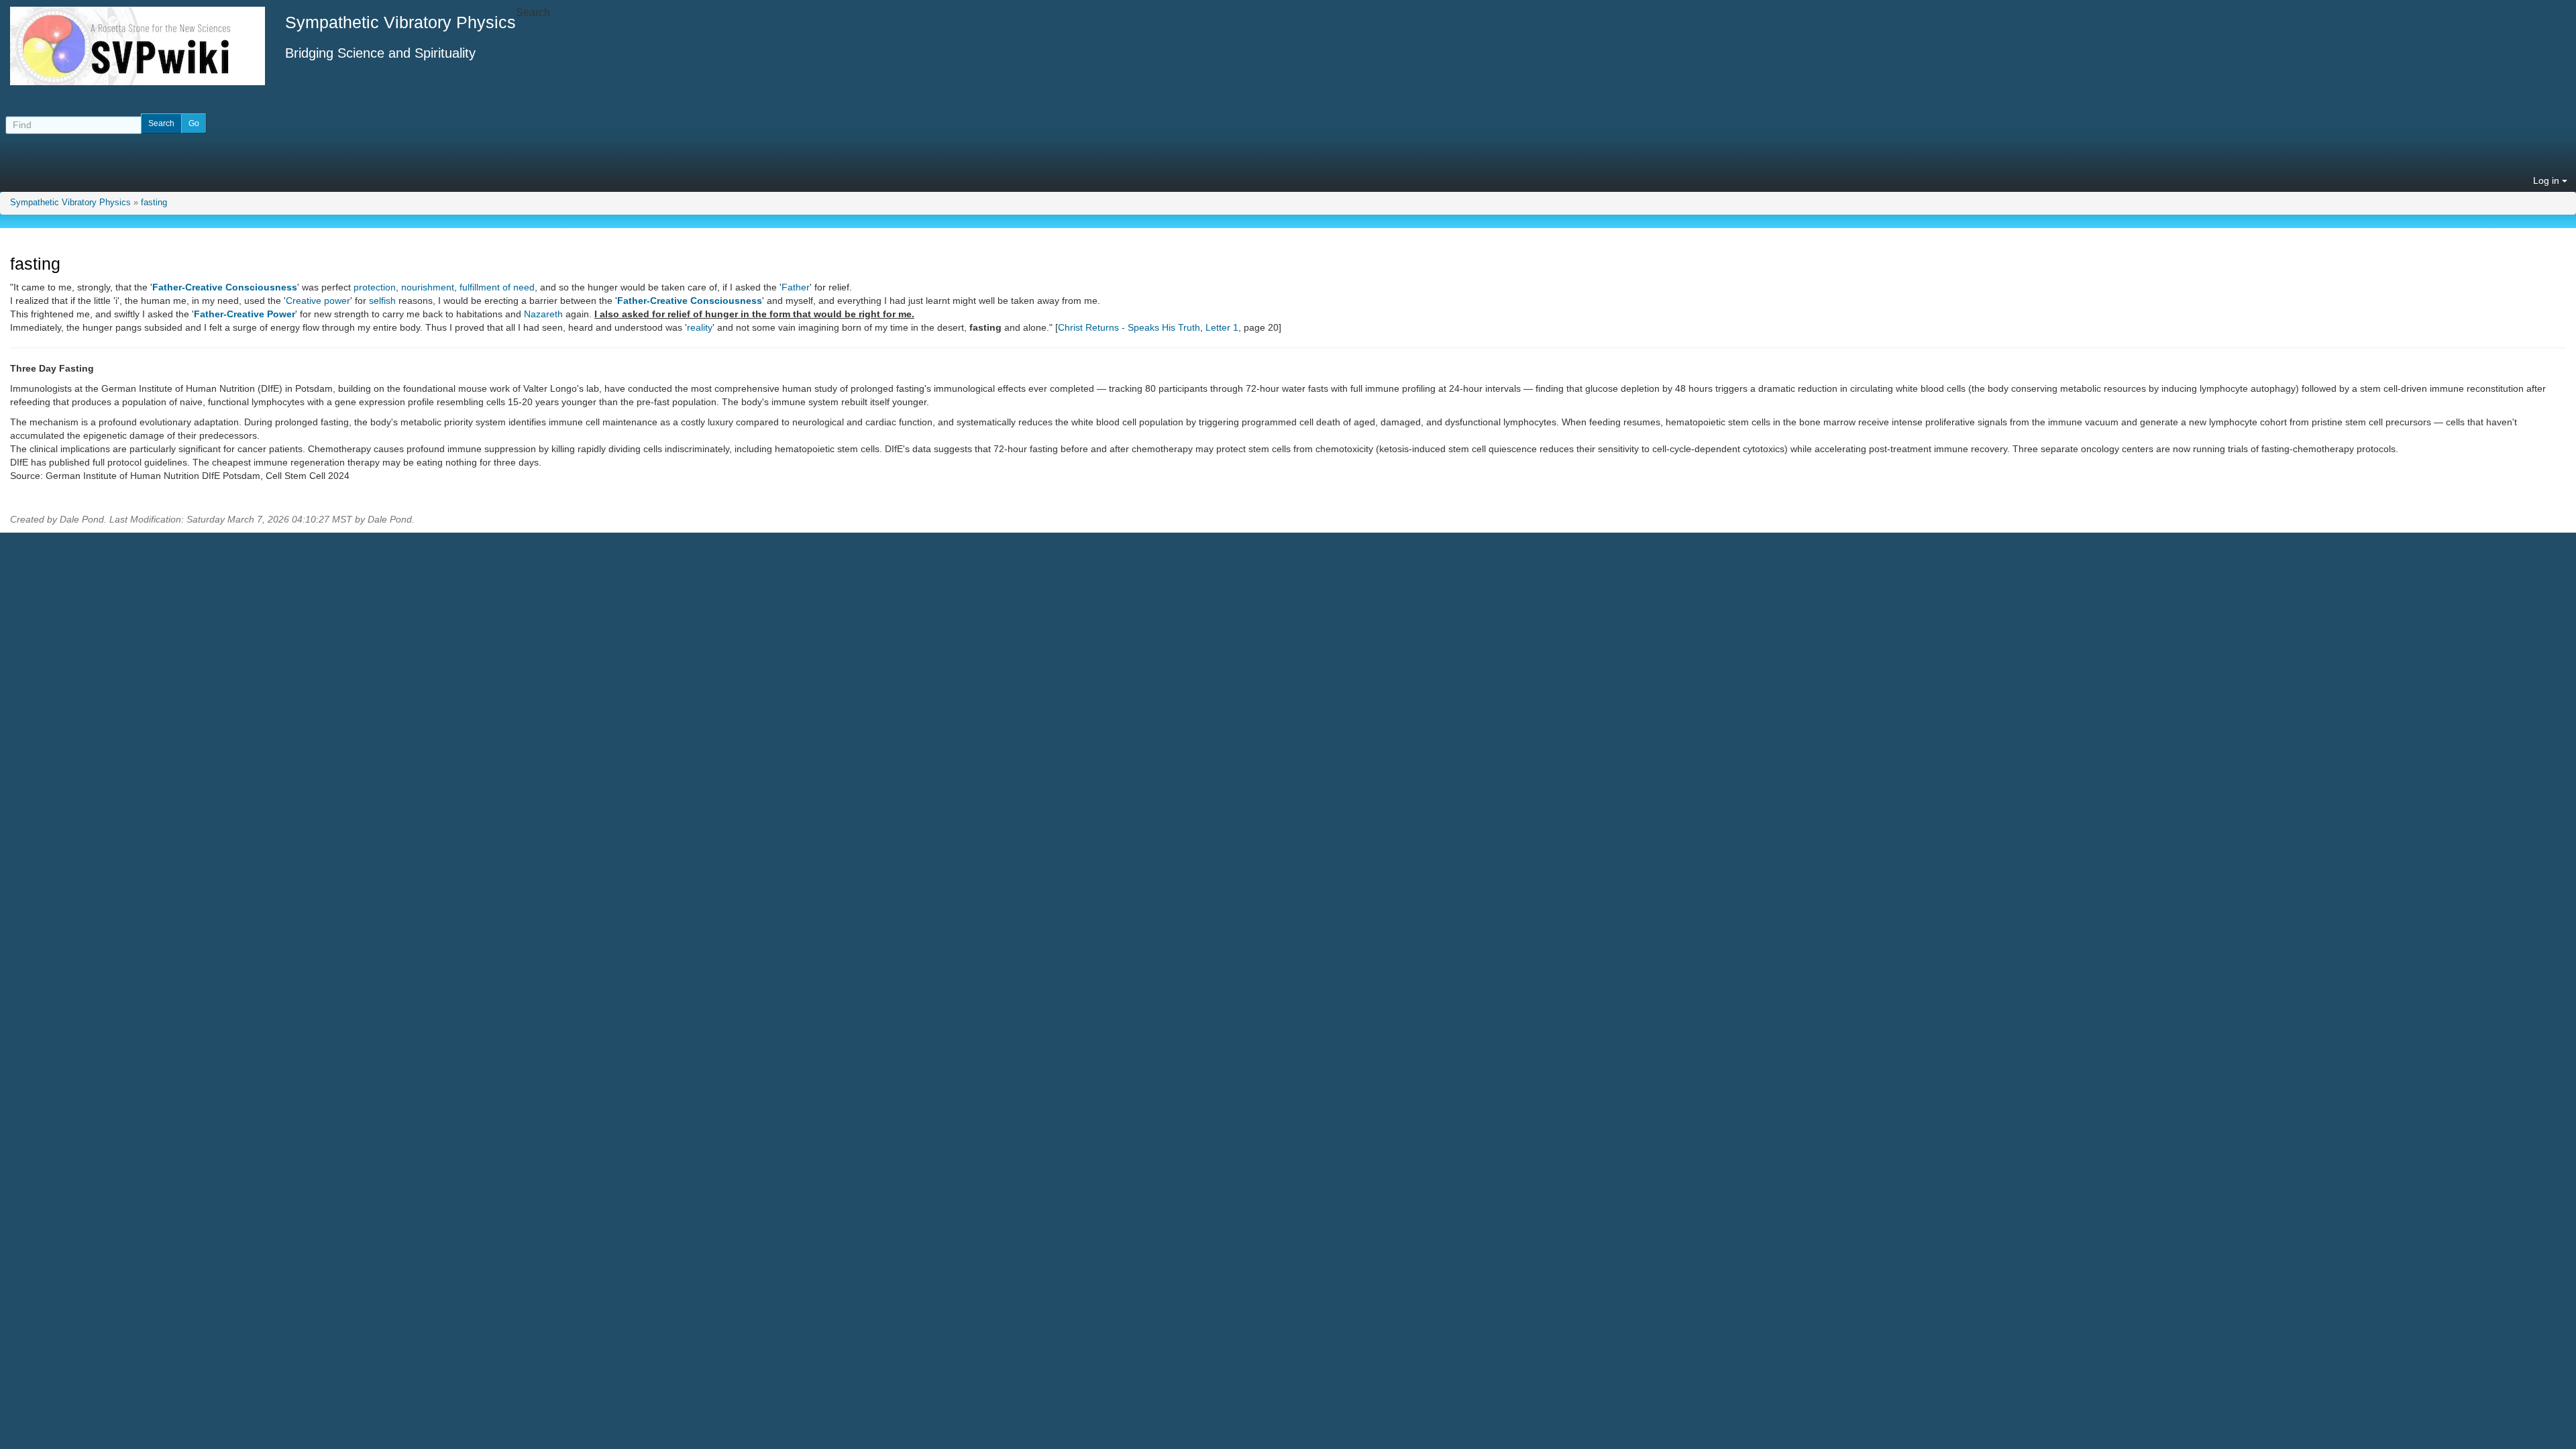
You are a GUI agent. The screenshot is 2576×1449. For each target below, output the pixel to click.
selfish (382, 301)
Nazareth (543, 314)
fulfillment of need (497, 287)
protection (375, 287)
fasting (154, 203)
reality (700, 327)
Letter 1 (1222, 327)
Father (796, 287)
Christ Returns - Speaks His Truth (1129, 327)
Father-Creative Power (245, 314)
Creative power (318, 301)
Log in (2547, 180)
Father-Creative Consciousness (225, 287)
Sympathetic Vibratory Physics (70, 203)
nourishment (428, 287)
